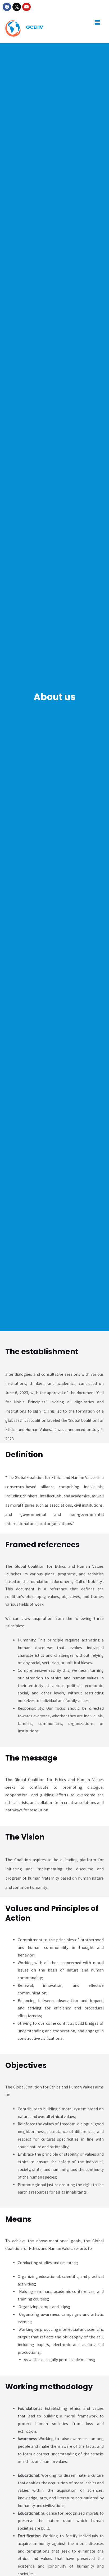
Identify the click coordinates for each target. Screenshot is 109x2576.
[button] (97, 23)
